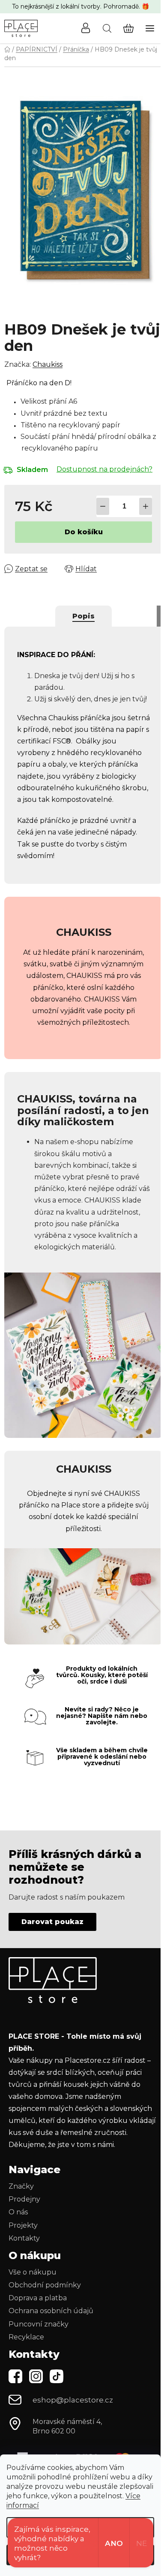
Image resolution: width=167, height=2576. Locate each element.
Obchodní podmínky (45, 2285)
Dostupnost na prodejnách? (104, 469)
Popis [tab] (83, 616)
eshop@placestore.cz (73, 2400)
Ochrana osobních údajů (51, 2311)
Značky (21, 2186)
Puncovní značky (39, 2324)
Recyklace (26, 2337)
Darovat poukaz (52, 1922)
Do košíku (84, 532)
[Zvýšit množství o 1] (146, 506)
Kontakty (24, 2238)
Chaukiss (48, 364)
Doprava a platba (38, 2298)
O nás (18, 2212)
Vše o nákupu (33, 2272)
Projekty (23, 2225)
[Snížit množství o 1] (103, 506)
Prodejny (24, 2199)
